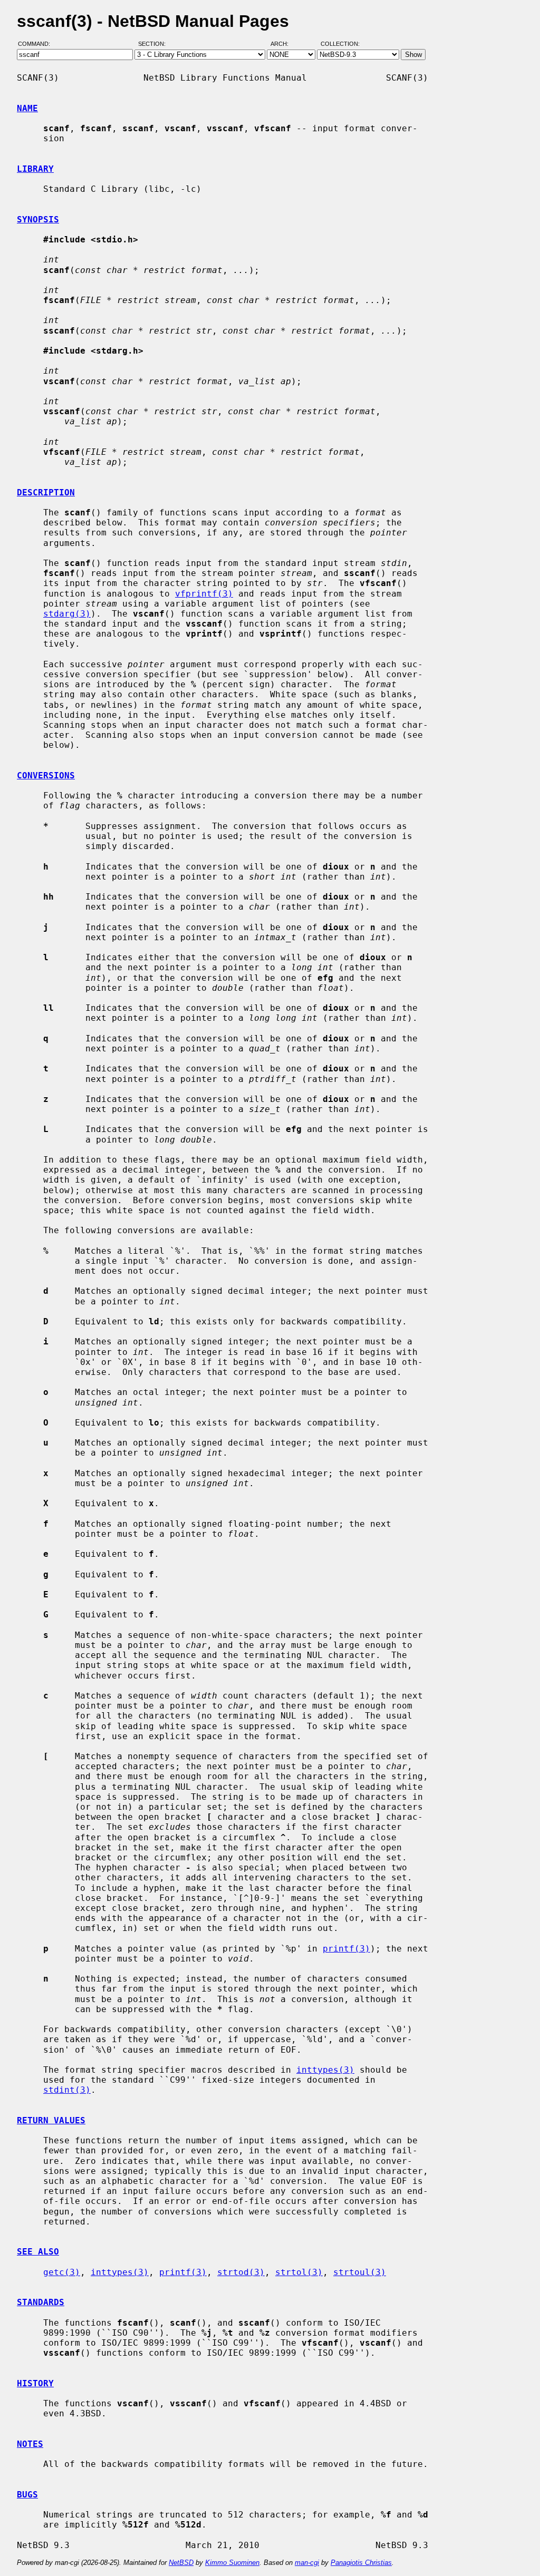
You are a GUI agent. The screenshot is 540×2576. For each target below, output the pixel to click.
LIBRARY (35, 169)
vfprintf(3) (204, 594)
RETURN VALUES (51, 2120)
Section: (154, 44)
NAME (27, 108)
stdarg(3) (67, 614)
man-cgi (307, 2563)
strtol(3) (299, 2272)
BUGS (27, 2495)
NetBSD (181, 2563)
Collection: (340, 44)
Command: (37, 44)
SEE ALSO (38, 2252)
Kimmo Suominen (232, 2563)
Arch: (284, 44)
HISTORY (35, 2383)
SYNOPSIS (38, 219)
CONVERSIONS (46, 775)
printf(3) (346, 1949)
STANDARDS (41, 2302)
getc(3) (62, 2272)
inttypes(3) (325, 2070)
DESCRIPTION (46, 492)
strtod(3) (241, 2272)
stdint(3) (67, 2090)
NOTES (30, 2444)
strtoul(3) (360, 2272)
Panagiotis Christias (361, 2563)
